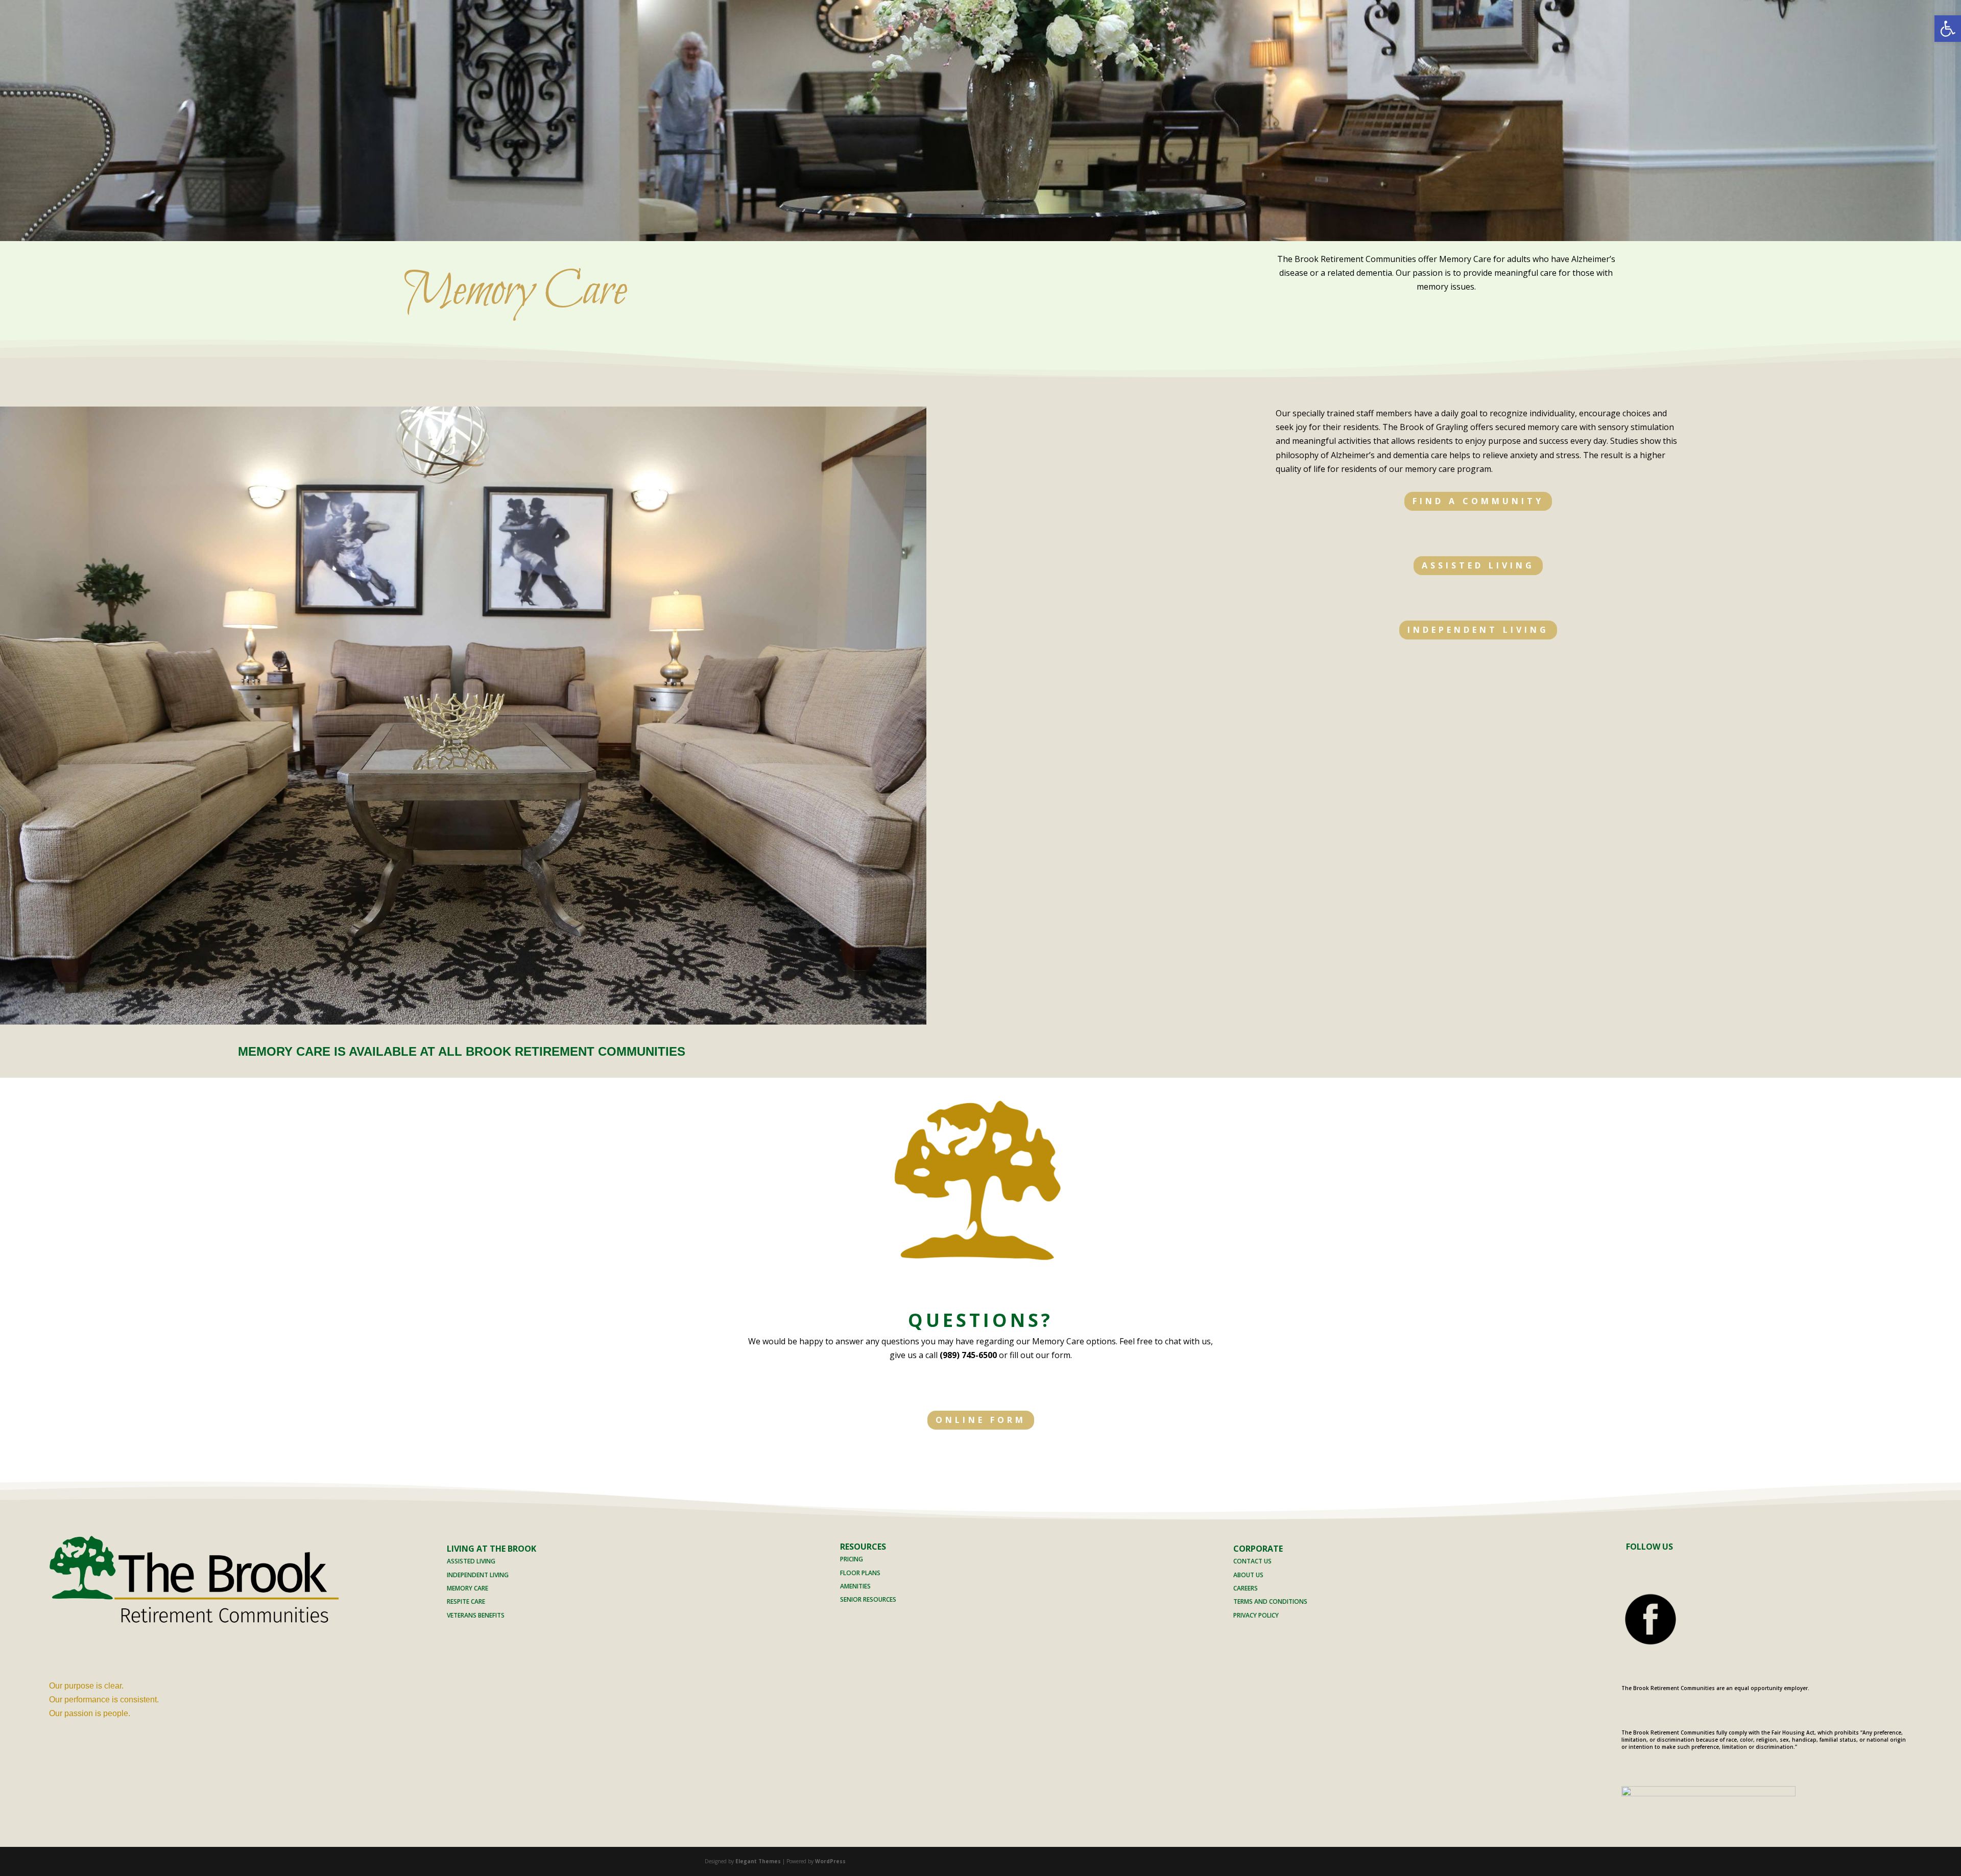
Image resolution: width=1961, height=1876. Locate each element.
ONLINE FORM (981, 1420)
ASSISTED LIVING (1478, 565)
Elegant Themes (758, 1861)
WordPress (830, 1861)
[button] (1948, 29)
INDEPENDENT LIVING (1478, 630)
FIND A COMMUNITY (1478, 501)
